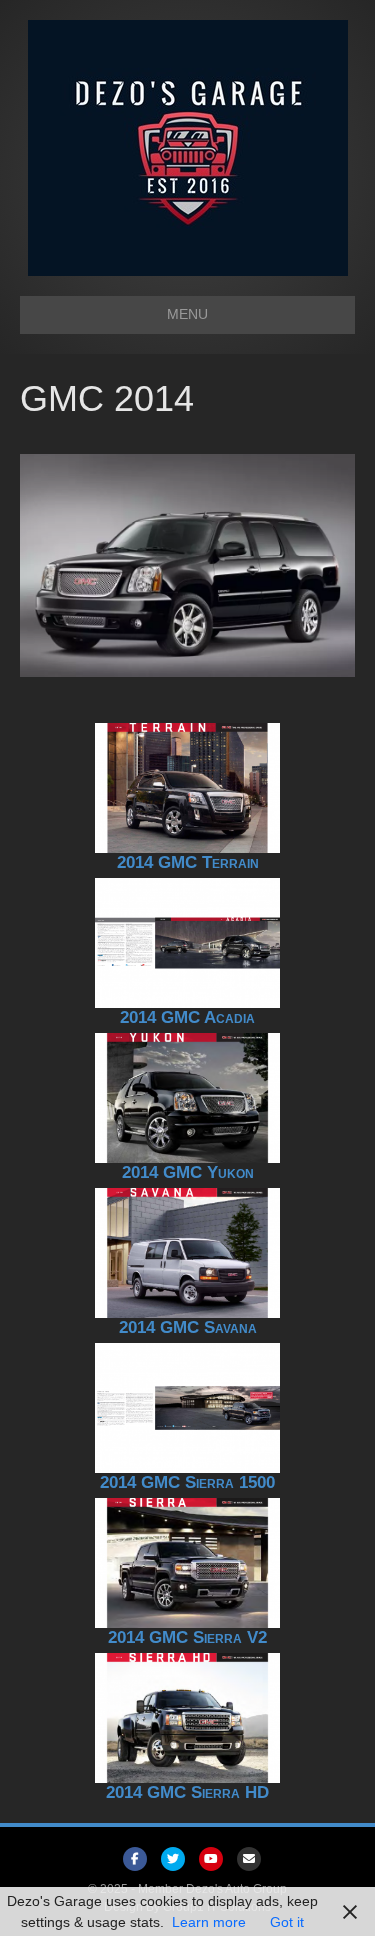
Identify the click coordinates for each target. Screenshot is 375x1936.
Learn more (209, 1922)
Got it (287, 1922)
